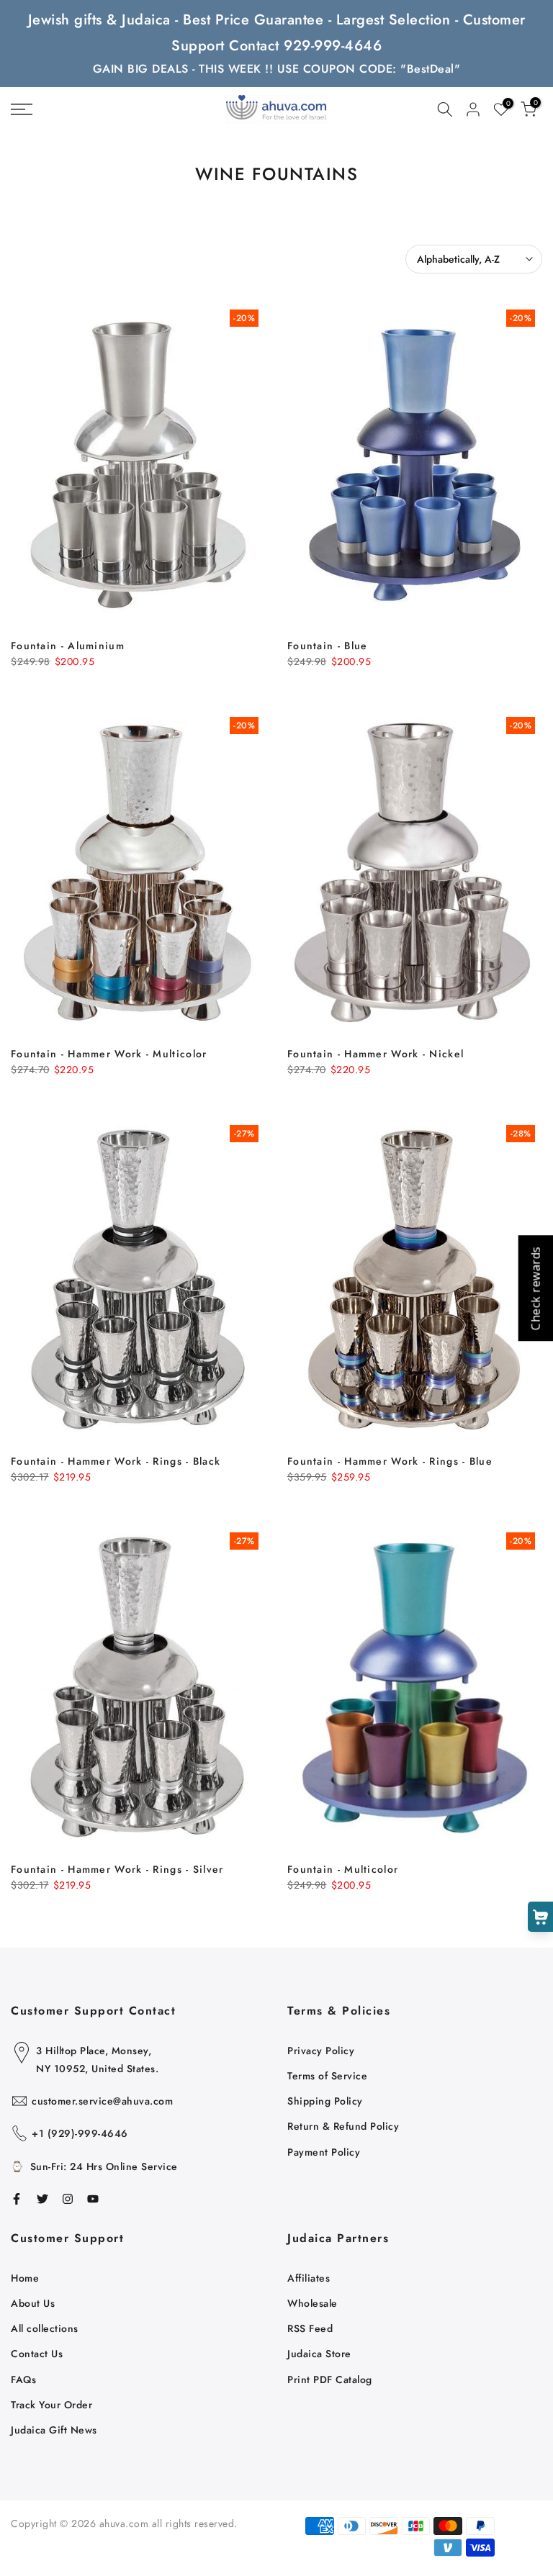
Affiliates (309, 2278)
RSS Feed (310, 2328)
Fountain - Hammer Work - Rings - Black (116, 1461)
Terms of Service (327, 2076)
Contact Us (37, 2354)
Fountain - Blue (328, 646)
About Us (33, 2303)
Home (25, 2278)
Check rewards (535, 1288)
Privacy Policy (321, 2051)
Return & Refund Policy (343, 2126)
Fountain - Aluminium (68, 646)
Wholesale (313, 2303)
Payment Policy (324, 2152)
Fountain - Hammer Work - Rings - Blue (390, 1461)
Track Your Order (51, 2405)
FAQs (23, 2380)
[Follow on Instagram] (68, 2199)
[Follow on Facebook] (17, 2199)
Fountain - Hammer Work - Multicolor (109, 1054)
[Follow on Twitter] (42, 2199)
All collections (45, 2328)
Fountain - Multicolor (343, 1869)
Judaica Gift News (54, 2430)
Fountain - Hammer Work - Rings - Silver (117, 1869)
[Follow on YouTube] (93, 2199)
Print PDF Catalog (330, 2380)
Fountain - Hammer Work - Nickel (376, 1054)
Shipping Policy (325, 2101)
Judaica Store (319, 2354)
